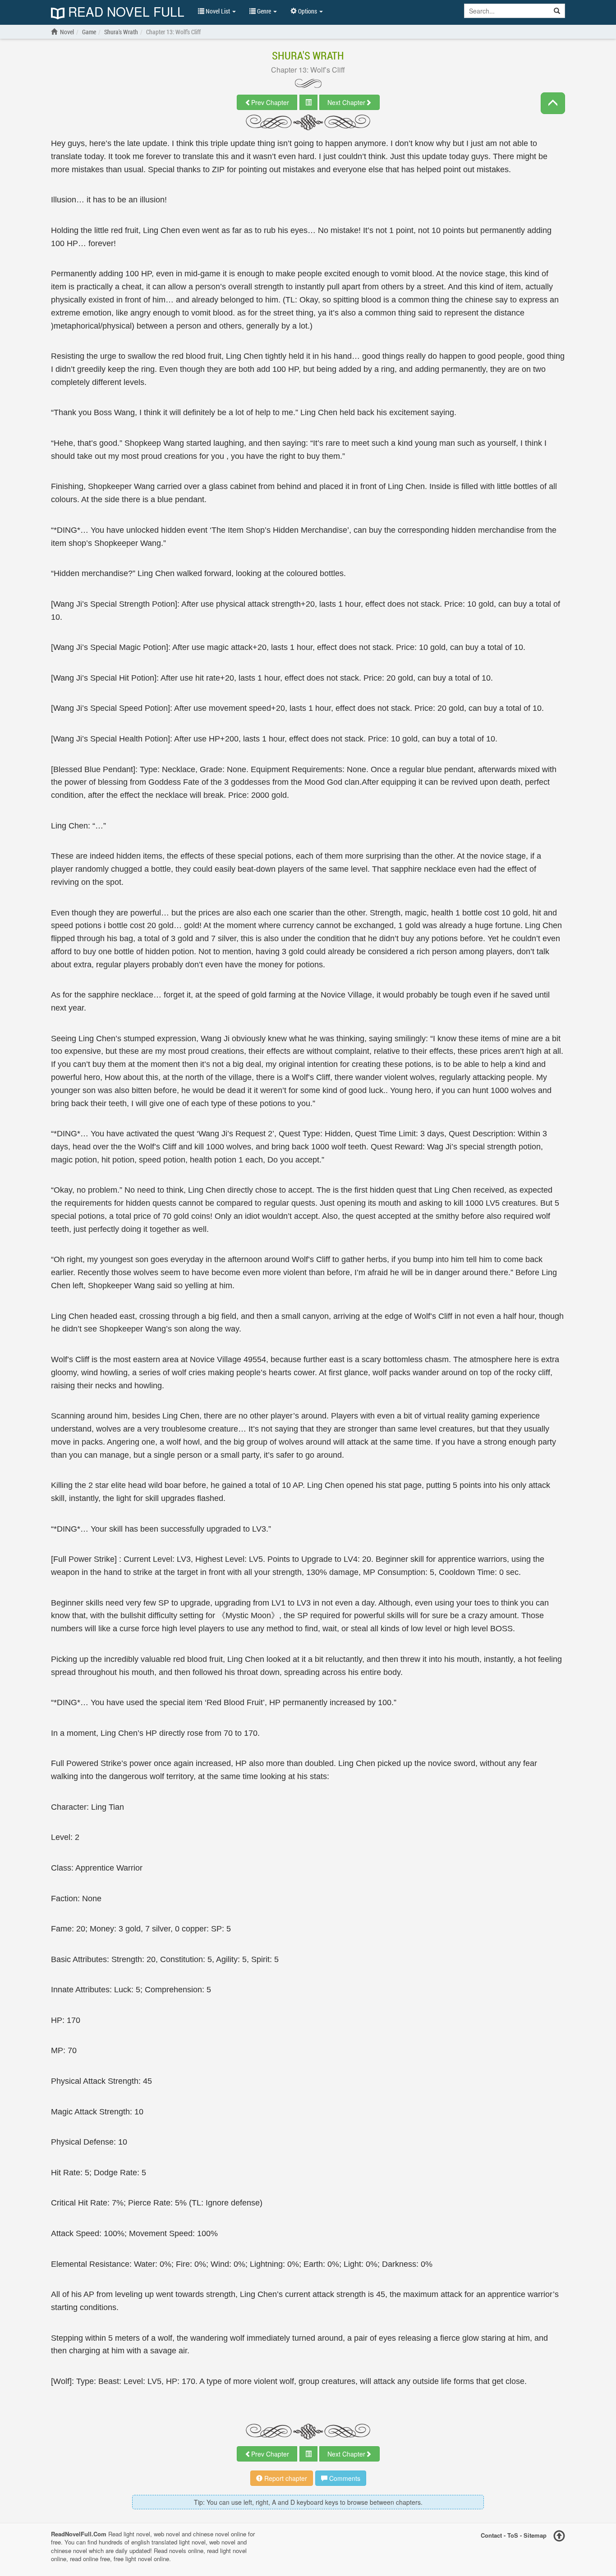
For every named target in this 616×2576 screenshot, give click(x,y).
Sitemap (535, 2535)
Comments (344, 2478)
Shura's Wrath (308, 55)
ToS (513, 2535)
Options (308, 11)
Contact (491, 2535)
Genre (264, 11)
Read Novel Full (124, 12)
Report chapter (285, 2478)
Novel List (218, 11)
